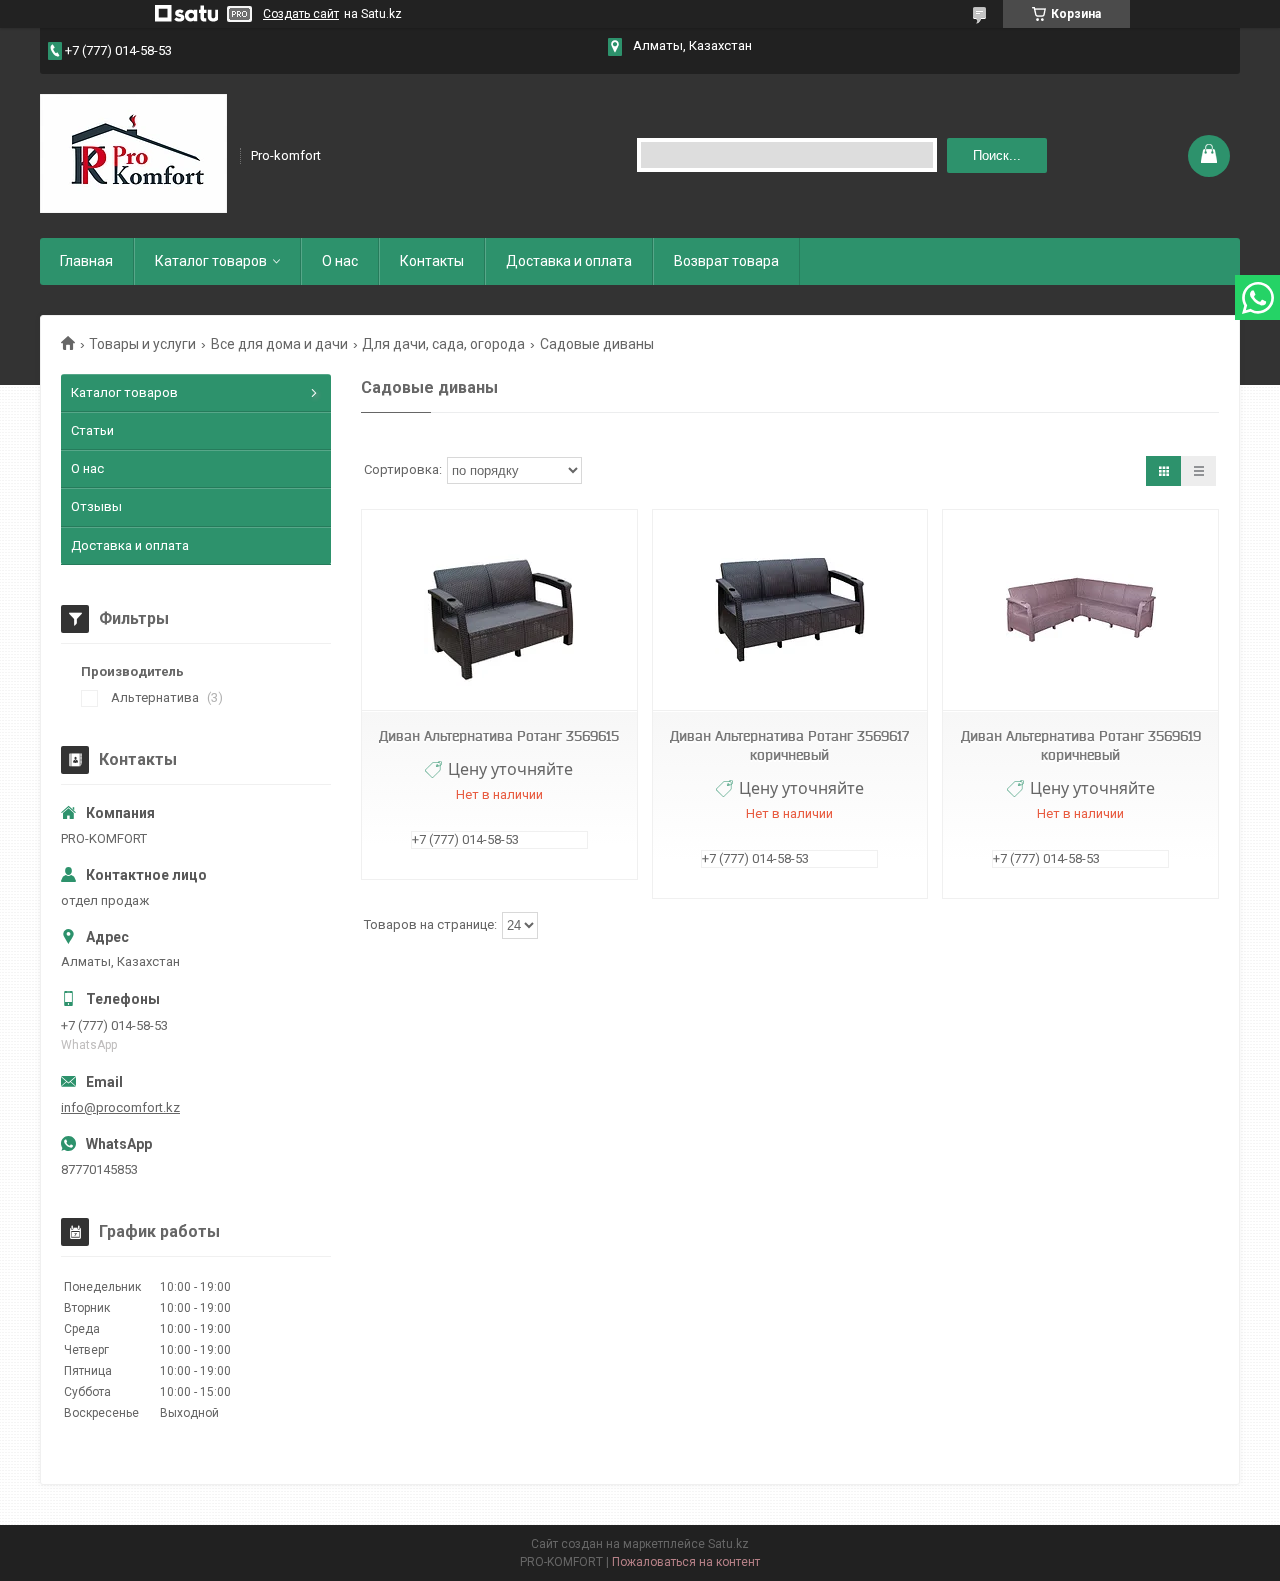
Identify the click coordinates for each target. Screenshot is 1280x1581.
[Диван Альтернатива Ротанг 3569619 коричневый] (1080, 610)
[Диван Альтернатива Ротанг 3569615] (499, 610)
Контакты (432, 261)
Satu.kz (728, 1544)
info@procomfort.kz (120, 1107)
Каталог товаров (211, 261)
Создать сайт (301, 14)
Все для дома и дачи (279, 344)
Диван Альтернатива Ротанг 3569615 (499, 736)
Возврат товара (726, 261)
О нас (340, 261)
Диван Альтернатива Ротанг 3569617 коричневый (789, 745)
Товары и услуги (142, 344)
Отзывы (96, 506)
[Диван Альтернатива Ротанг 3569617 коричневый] (790, 610)
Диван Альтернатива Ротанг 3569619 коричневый (1081, 745)
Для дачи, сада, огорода (443, 344)
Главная (86, 261)
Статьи (92, 430)
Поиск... (997, 155)
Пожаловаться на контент (686, 1562)
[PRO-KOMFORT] (133, 154)
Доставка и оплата (569, 261)
